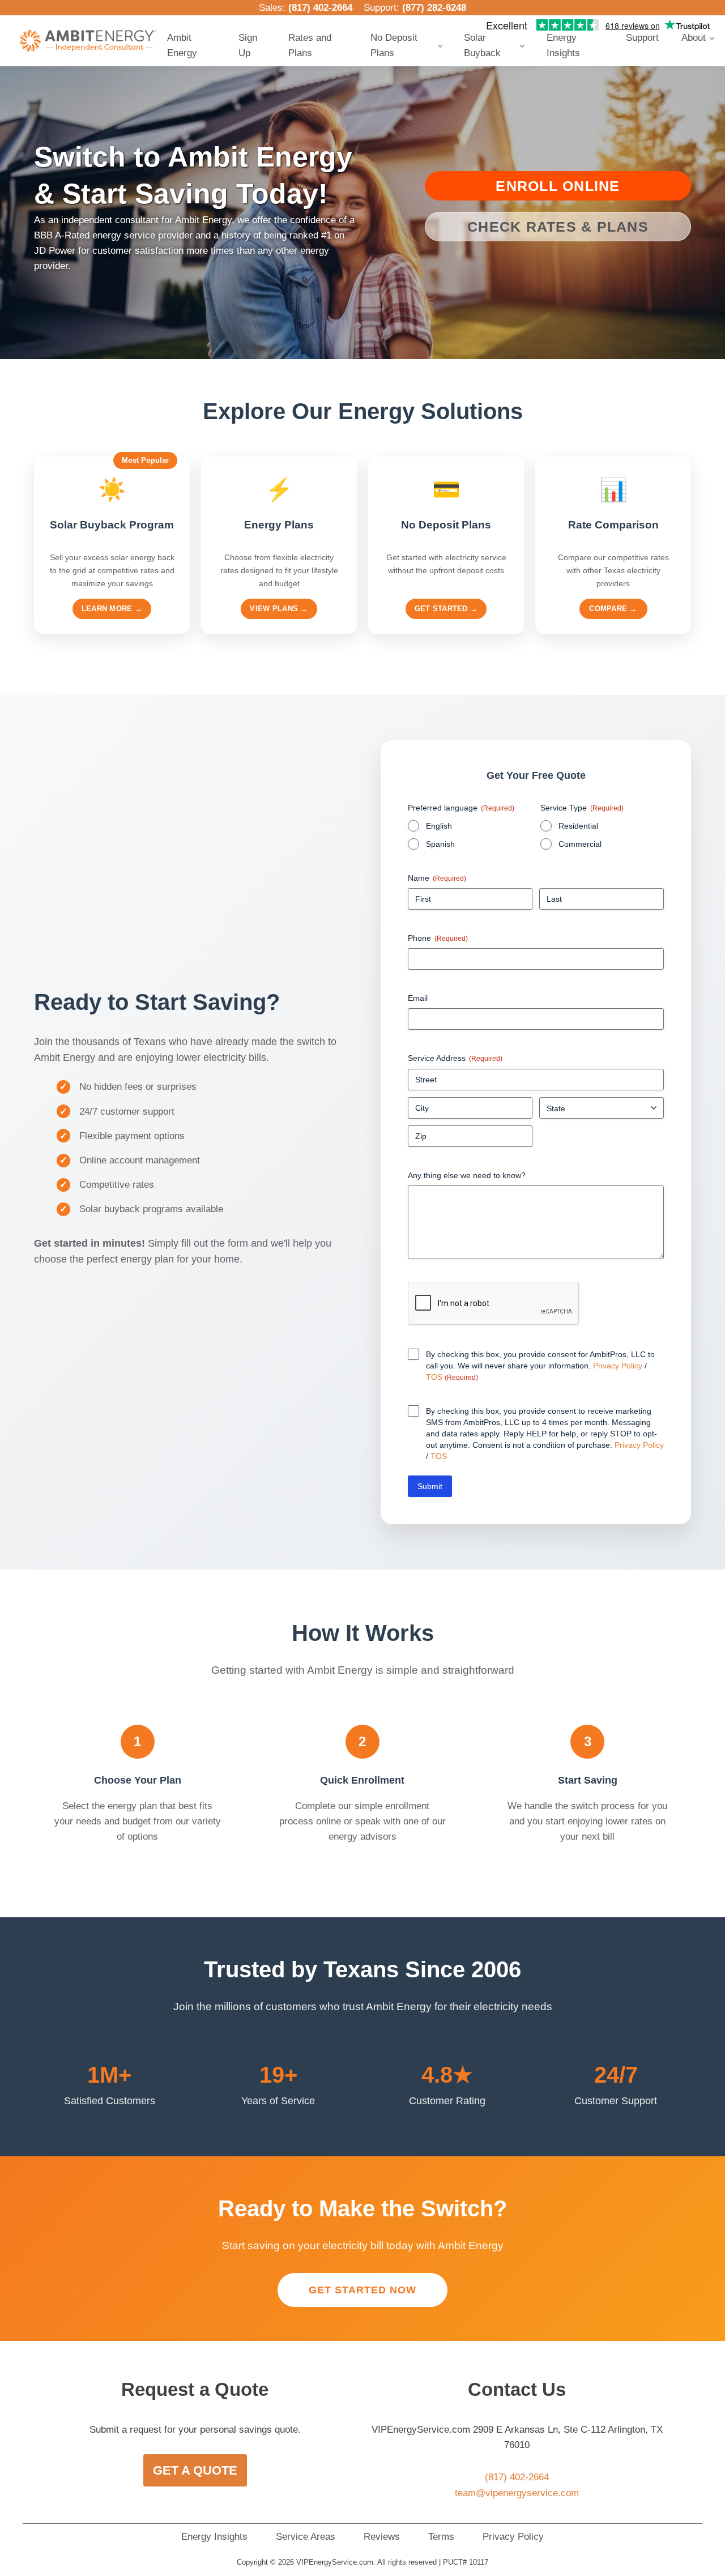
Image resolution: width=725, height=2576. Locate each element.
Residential (578, 826)
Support (642, 38)
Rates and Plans (310, 45)
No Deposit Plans (394, 45)
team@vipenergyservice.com (517, 2493)
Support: (415, 8)
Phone (438, 938)
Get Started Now (362, 2290)
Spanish (440, 844)
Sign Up (248, 45)
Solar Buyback (482, 45)
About (694, 38)
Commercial (580, 844)
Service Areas (306, 2537)
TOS (435, 1377)
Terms (441, 2537)
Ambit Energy (182, 45)
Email (418, 998)
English (439, 826)
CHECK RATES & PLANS (558, 227)
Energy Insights (563, 45)
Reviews (382, 2537)
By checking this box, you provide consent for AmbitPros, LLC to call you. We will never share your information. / (540, 1366)
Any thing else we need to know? (467, 1175)
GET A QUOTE (195, 2470)
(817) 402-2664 (320, 8)
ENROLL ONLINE (558, 186)
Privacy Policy (618, 1366)
